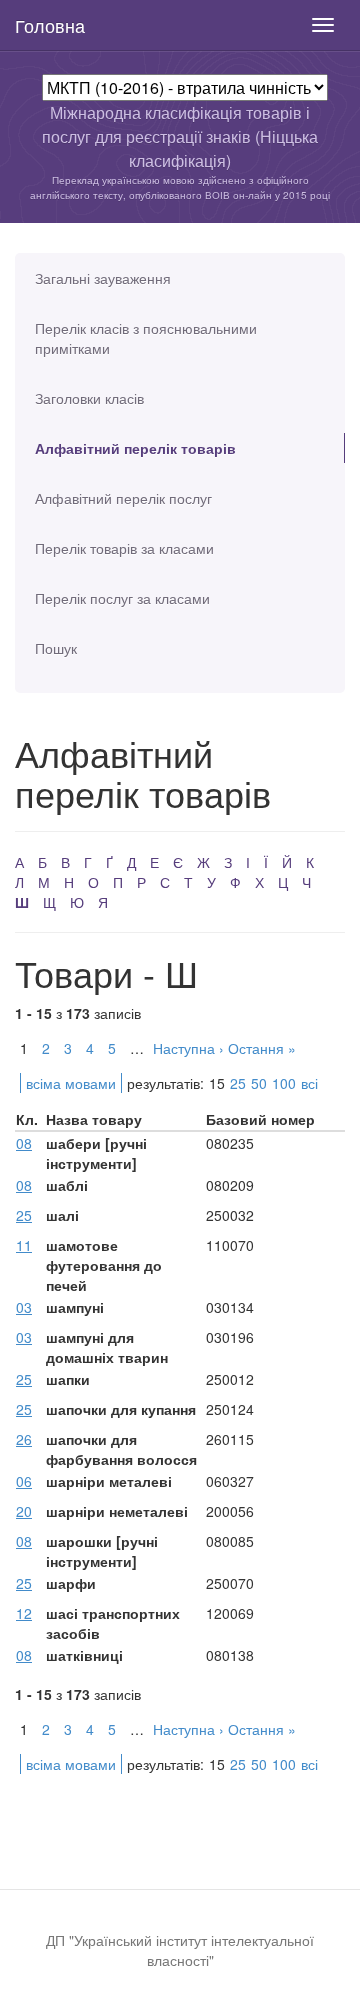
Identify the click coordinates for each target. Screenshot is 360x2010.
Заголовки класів (89, 398)
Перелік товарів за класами (124, 548)
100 (284, 1083)
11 (24, 1245)
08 (24, 1143)
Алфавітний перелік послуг (123, 498)
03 (24, 1307)
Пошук (56, 648)
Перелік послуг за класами (122, 598)
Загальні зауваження (103, 278)
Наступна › (188, 1048)
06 (24, 1481)
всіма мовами (71, 1083)
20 (24, 1511)
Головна (50, 25)
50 (259, 1083)
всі (309, 1083)
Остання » (262, 1048)
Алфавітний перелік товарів (135, 448)
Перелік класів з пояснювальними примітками (146, 338)
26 (24, 1439)
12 (24, 1613)
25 (238, 1083)
